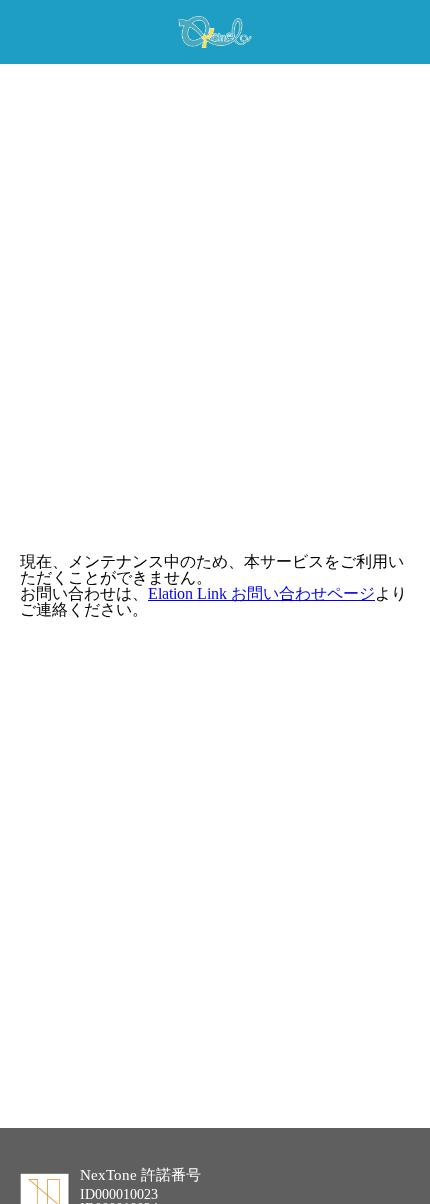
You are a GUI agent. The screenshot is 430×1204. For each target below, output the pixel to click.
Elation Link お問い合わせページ (261, 593)
